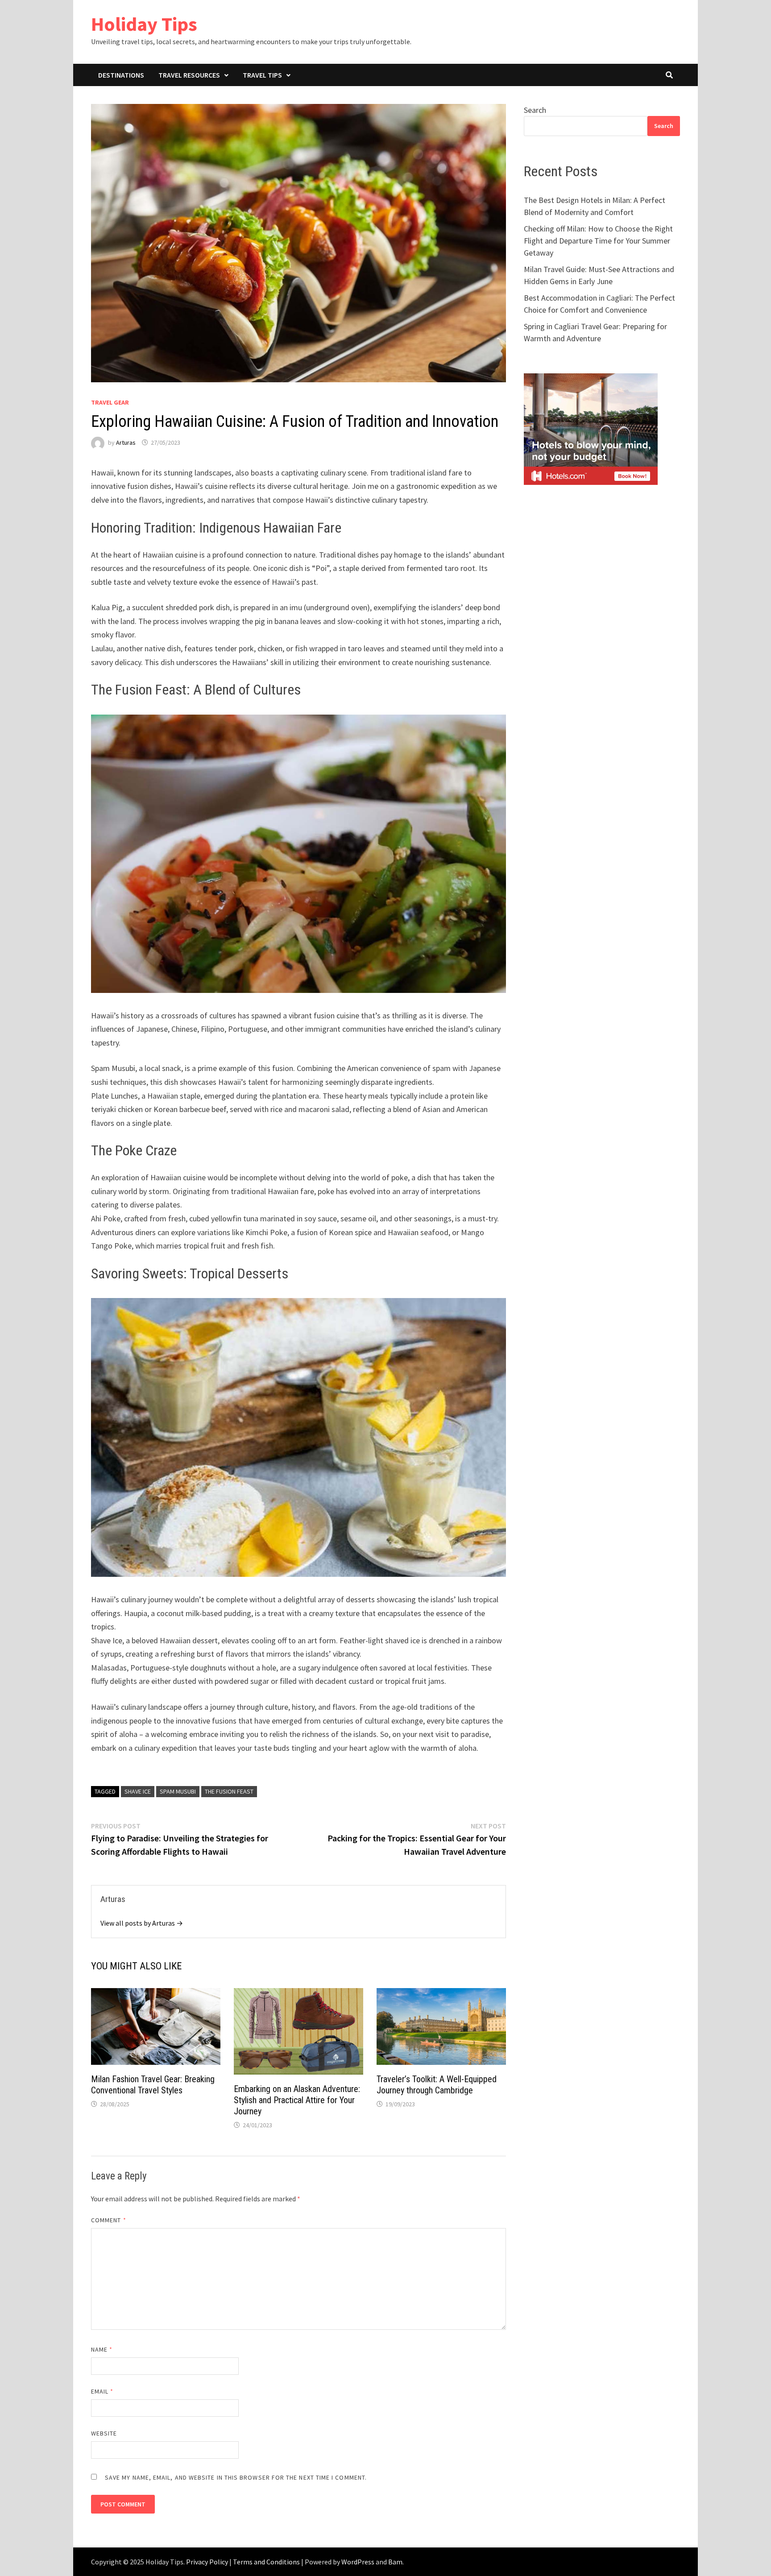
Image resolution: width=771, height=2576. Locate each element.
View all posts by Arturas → (142, 1923)
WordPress (358, 2562)
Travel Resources (189, 75)
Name (102, 2349)
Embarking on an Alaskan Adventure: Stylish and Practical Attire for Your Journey (297, 2100)
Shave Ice (138, 1791)
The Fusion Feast (229, 1791)
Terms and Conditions (266, 2562)
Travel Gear (110, 402)
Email (102, 2391)
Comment (109, 2220)
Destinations (121, 75)
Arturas (126, 442)
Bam (395, 2562)
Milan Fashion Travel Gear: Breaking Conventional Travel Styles (153, 2085)
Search (535, 110)
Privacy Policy (207, 2562)
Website (104, 2433)
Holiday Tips (144, 24)
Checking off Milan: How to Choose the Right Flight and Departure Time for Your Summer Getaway (598, 241)
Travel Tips (262, 75)
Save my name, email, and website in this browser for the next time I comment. (236, 2477)
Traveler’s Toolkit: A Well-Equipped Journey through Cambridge (437, 2085)
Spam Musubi (178, 1791)
